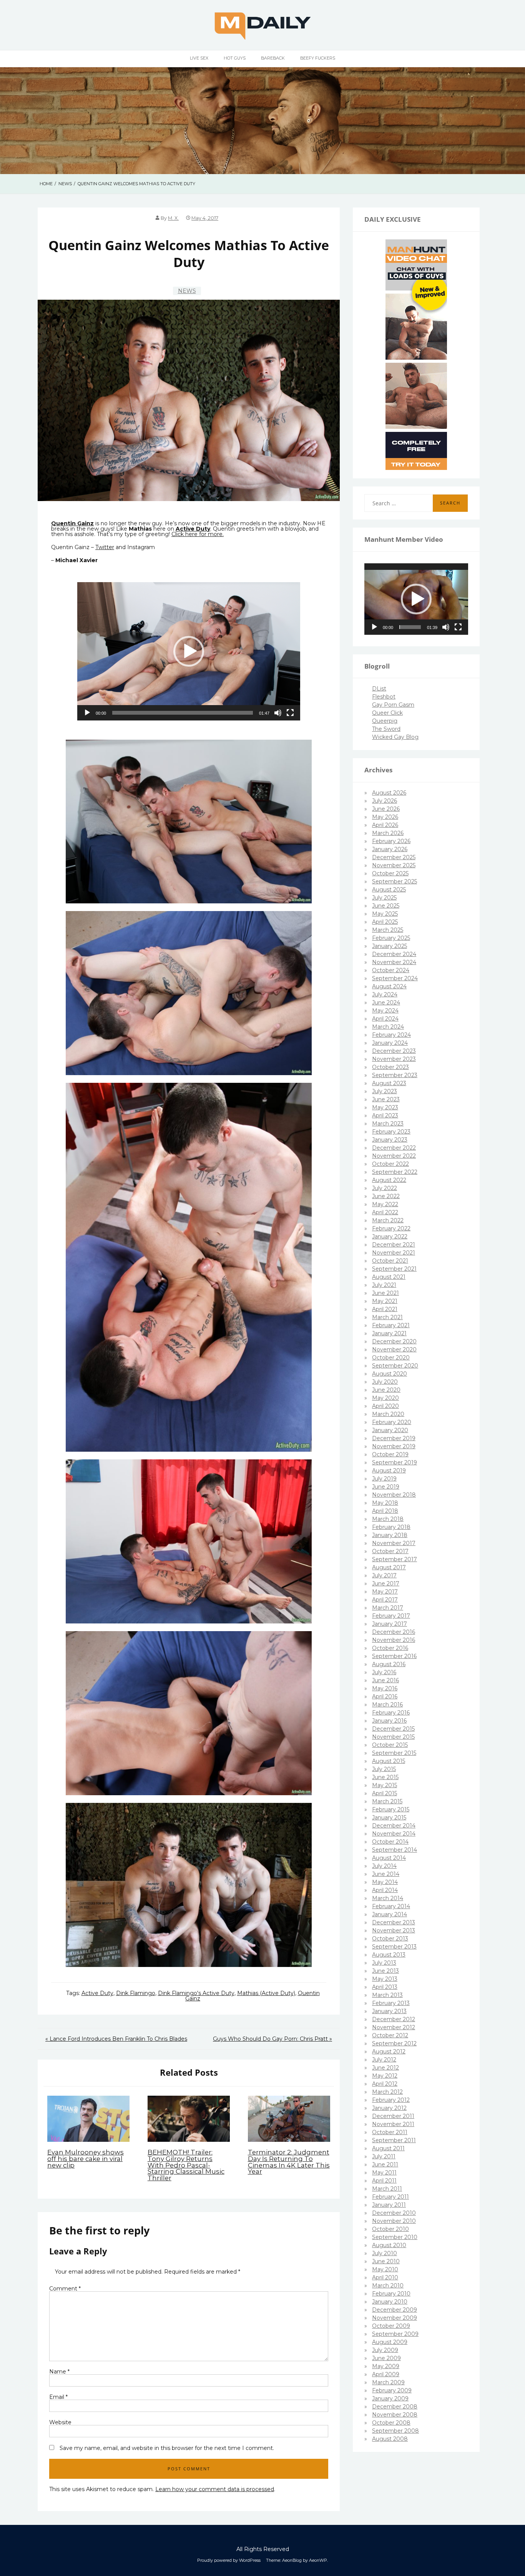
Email (58, 2397)
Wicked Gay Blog (395, 737)
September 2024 (395, 978)
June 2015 (385, 1777)
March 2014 (388, 1898)
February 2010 (391, 2294)
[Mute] (278, 713)
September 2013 (394, 1947)
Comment (65, 2289)
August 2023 (389, 1083)
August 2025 (389, 890)
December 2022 (394, 1148)
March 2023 (388, 1124)
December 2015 (393, 1729)
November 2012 (394, 2027)
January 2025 (390, 946)
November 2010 (394, 2221)
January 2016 (389, 1721)
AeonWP (318, 2560)
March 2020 (388, 1414)
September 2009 (395, 2334)
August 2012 (389, 2052)
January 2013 (389, 2011)
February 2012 (391, 2100)
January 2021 (389, 1333)
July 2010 (385, 2253)
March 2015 (387, 1801)
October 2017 (390, 1551)
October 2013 (390, 1939)
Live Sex (199, 58)
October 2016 (390, 1648)
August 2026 (389, 793)
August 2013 (389, 1955)
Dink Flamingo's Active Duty (196, 1993)
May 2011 (384, 2173)
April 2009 (386, 2374)
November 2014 (394, 1834)
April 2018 (385, 1511)
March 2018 (388, 1519)
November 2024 (394, 962)
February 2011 (390, 2197)
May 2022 (385, 1204)
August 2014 (389, 1858)
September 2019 (395, 1462)
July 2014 (384, 1866)
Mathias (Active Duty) (266, 1993)
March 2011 (387, 2189)
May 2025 (385, 914)
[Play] (87, 713)
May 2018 (385, 1503)
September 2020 (395, 1366)
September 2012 (394, 2043)
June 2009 (386, 2358)
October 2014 (390, 1842)
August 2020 (390, 1374)
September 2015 (394, 1753)
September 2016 (394, 1656)
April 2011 (384, 2181)
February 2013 (391, 2003)
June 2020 (386, 1390)
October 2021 (390, 1261)
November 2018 (394, 1495)
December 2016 (394, 1632)
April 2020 (385, 1406)
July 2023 (385, 1091)
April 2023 (385, 1115)
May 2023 (385, 1107)
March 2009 (388, 2382)
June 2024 (386, 1003)
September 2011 (394, 2140)
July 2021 (384, 1285)
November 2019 (394, 1446)
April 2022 (385, 1212)
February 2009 (392, 2390)
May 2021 (385, 1301)
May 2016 (385, 1688)
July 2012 (384, 2060)
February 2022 (391, 1228)
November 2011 (393, 2124)
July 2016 (384, 1672)
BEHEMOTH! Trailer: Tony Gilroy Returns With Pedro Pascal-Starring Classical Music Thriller (186, 2165)
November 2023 (394, 1059)
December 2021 (394, 1245)
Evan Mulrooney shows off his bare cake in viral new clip (86, 2159)
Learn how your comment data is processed (215, 2489)
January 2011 (389, 2205)
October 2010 (390, 2229)
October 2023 (390, 1067)
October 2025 (390, 873)
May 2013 (385, 1979)
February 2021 (391, 1325)
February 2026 (391, 841)
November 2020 (394, 1349)
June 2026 (386, 809)
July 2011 (384, 2156)
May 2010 (385, 2269)
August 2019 (389, 1471)
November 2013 (394, 1930)
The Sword (386, 729)
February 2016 (391, 1713)
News (187, 291)
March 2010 (388, 2286)
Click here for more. (198, 534)
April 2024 (385, 1019)
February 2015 (391, 1809)
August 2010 (389, 2245)
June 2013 (385, 1971)
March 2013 (387, 1995)
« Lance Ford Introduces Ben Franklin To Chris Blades (116, 2039)
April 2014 (385, 1890)
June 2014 (386, 1874)
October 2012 (390, 2035)
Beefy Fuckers (318, 58)
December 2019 (394, 1438)
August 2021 (389, 1277)
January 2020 (390, 1430)
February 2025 (391, 938)
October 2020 (391, 1358)
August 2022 (389, 1180)
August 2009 (390, 2342)
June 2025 (386, 906)
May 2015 (385, 1785)
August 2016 (389, 1664)
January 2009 (390, 2398)
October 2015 (390, 1745)
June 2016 (385, 1680)
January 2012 (389, 2108)
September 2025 (395, 881)
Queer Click (387, 713)
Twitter (105, 547)
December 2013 (394, 1922)
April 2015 (385, 1793)
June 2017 (386, 1583)
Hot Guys (235, 58)
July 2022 (385, 1188)
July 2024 (385, 994)
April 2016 (385, 1696)
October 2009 (391, 2326)
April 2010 (385, 2277)
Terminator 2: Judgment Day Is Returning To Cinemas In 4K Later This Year (289, 2162)
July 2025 (384, 898)
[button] (189, 651)
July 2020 (385, 1382)
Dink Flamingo (136, 1993)
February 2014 (391, 1906)
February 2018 (391, 1527)
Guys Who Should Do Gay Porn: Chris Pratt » (272, 2039)
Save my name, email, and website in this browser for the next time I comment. (167, 2448)
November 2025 (394, 865)
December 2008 (395, 2407)
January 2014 (390, 1914)
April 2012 (385, 2084)
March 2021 (387, 1317)
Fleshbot (384, 697)
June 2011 (385, 2164)
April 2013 (385, 1987)
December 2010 (394, 2213)
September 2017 (395, 1559)
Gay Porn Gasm (393, 705)
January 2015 (389, 1817)
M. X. (173, 218)
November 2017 (394, 1543)
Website (60, 2422)
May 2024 (385, 1011)
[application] (189, 651)
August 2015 (389, 1761)
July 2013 (384, 1963)
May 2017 (385, 1592)
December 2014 (394, 1826)
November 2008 (395, 2415)
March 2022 (388, 1220)
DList (379, 689)
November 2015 (393, 1737)
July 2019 (384, 1479)
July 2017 (384, 1575)
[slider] (183, 713)
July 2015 (384, 1769)
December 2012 (394, 2019)
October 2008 (391, 2423)
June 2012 (385, 2068)
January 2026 (390, 849)
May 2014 (385, 1882)
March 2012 (387, 2092)
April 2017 (385, 1600)
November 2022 (394, 1156)
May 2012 (385, 2076)
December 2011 (393, 2116)
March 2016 (387, 1705)
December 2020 (394, 1341)
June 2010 (386, 2261)
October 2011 (390, 2132)
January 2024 (390, 1043)
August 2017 (389, 1567)
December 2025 (394, 857)
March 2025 (388, 930)
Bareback (273, 58)
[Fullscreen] (290, 713)
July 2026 (385, 801)
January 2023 (390, 1140)
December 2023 (394, 1051)
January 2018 (390, 1535)
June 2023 (386, 1099)
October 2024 (391, 970)
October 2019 (390, 1454)
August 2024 (389, 986)
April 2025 (385, 922)
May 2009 (386, 2366)
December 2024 (394, 954)
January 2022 (390, 1237)
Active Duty (193, 529)
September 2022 (395, 1172)
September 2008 (395, 2431)
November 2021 (394, 1253)
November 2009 (395, 2318)
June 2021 (385, 1293)
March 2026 (388, 833)
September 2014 (395, 1850)
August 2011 (388, 2148)
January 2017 (390, 1624)
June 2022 (386, 1196)
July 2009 (385, 2350)
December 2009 (395, 2310)
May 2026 (385, 817)
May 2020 (385, 1398)
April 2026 (385, 825)
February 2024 (391, 1035)
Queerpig (385, 721)
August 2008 (390, 2439)
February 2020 (392, 1422)
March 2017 (388, 1608)
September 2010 (395, 2237)
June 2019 (386, 1487)
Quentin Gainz (72, 523)
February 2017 (391, 1616)
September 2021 (394, 1269)
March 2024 (388, 1027)
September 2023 (395, 1075)
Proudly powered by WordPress (229, 2560)
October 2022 (390, 1164)
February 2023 (391, 1132)
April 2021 (385, 1309)
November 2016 (394, 1640)
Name (59, 2372)
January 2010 (390, 2302)
